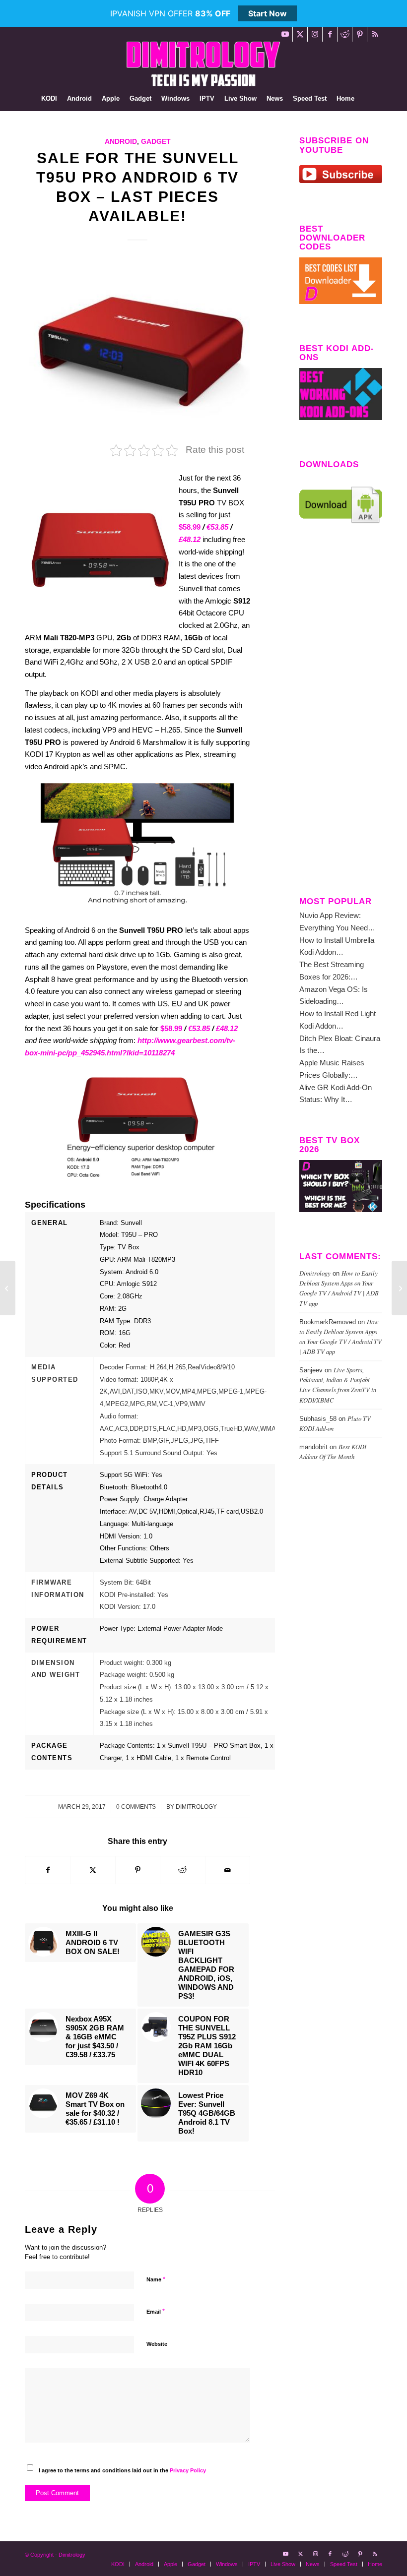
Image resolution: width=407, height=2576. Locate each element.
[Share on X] (93, 1870)
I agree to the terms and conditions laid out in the (122, 2470)
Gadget (156, 142)
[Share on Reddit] (182, 1870)
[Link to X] (300, 34)
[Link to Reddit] (345, 34)
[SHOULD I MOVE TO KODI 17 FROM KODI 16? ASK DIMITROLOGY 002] (8, 1288)
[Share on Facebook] (48, 1870)
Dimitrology (196, 1807)
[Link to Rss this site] (375, 34)
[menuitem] (49, 99)
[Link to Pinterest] (360, 34)
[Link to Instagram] (315, 34)
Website (157, 2344)
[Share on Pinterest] (138, 1870)
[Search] (365, 99)
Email (156, 2311)
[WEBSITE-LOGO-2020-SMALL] (203, 64)
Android (121, 142)
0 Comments (136, 1807)
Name (156, 2279)
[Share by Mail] (228, 1870)
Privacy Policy (188, 2470)
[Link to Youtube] (285, 34)
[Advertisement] (341, 718)
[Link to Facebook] (330, 34)
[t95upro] (137, 349)
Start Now (268, 13)
